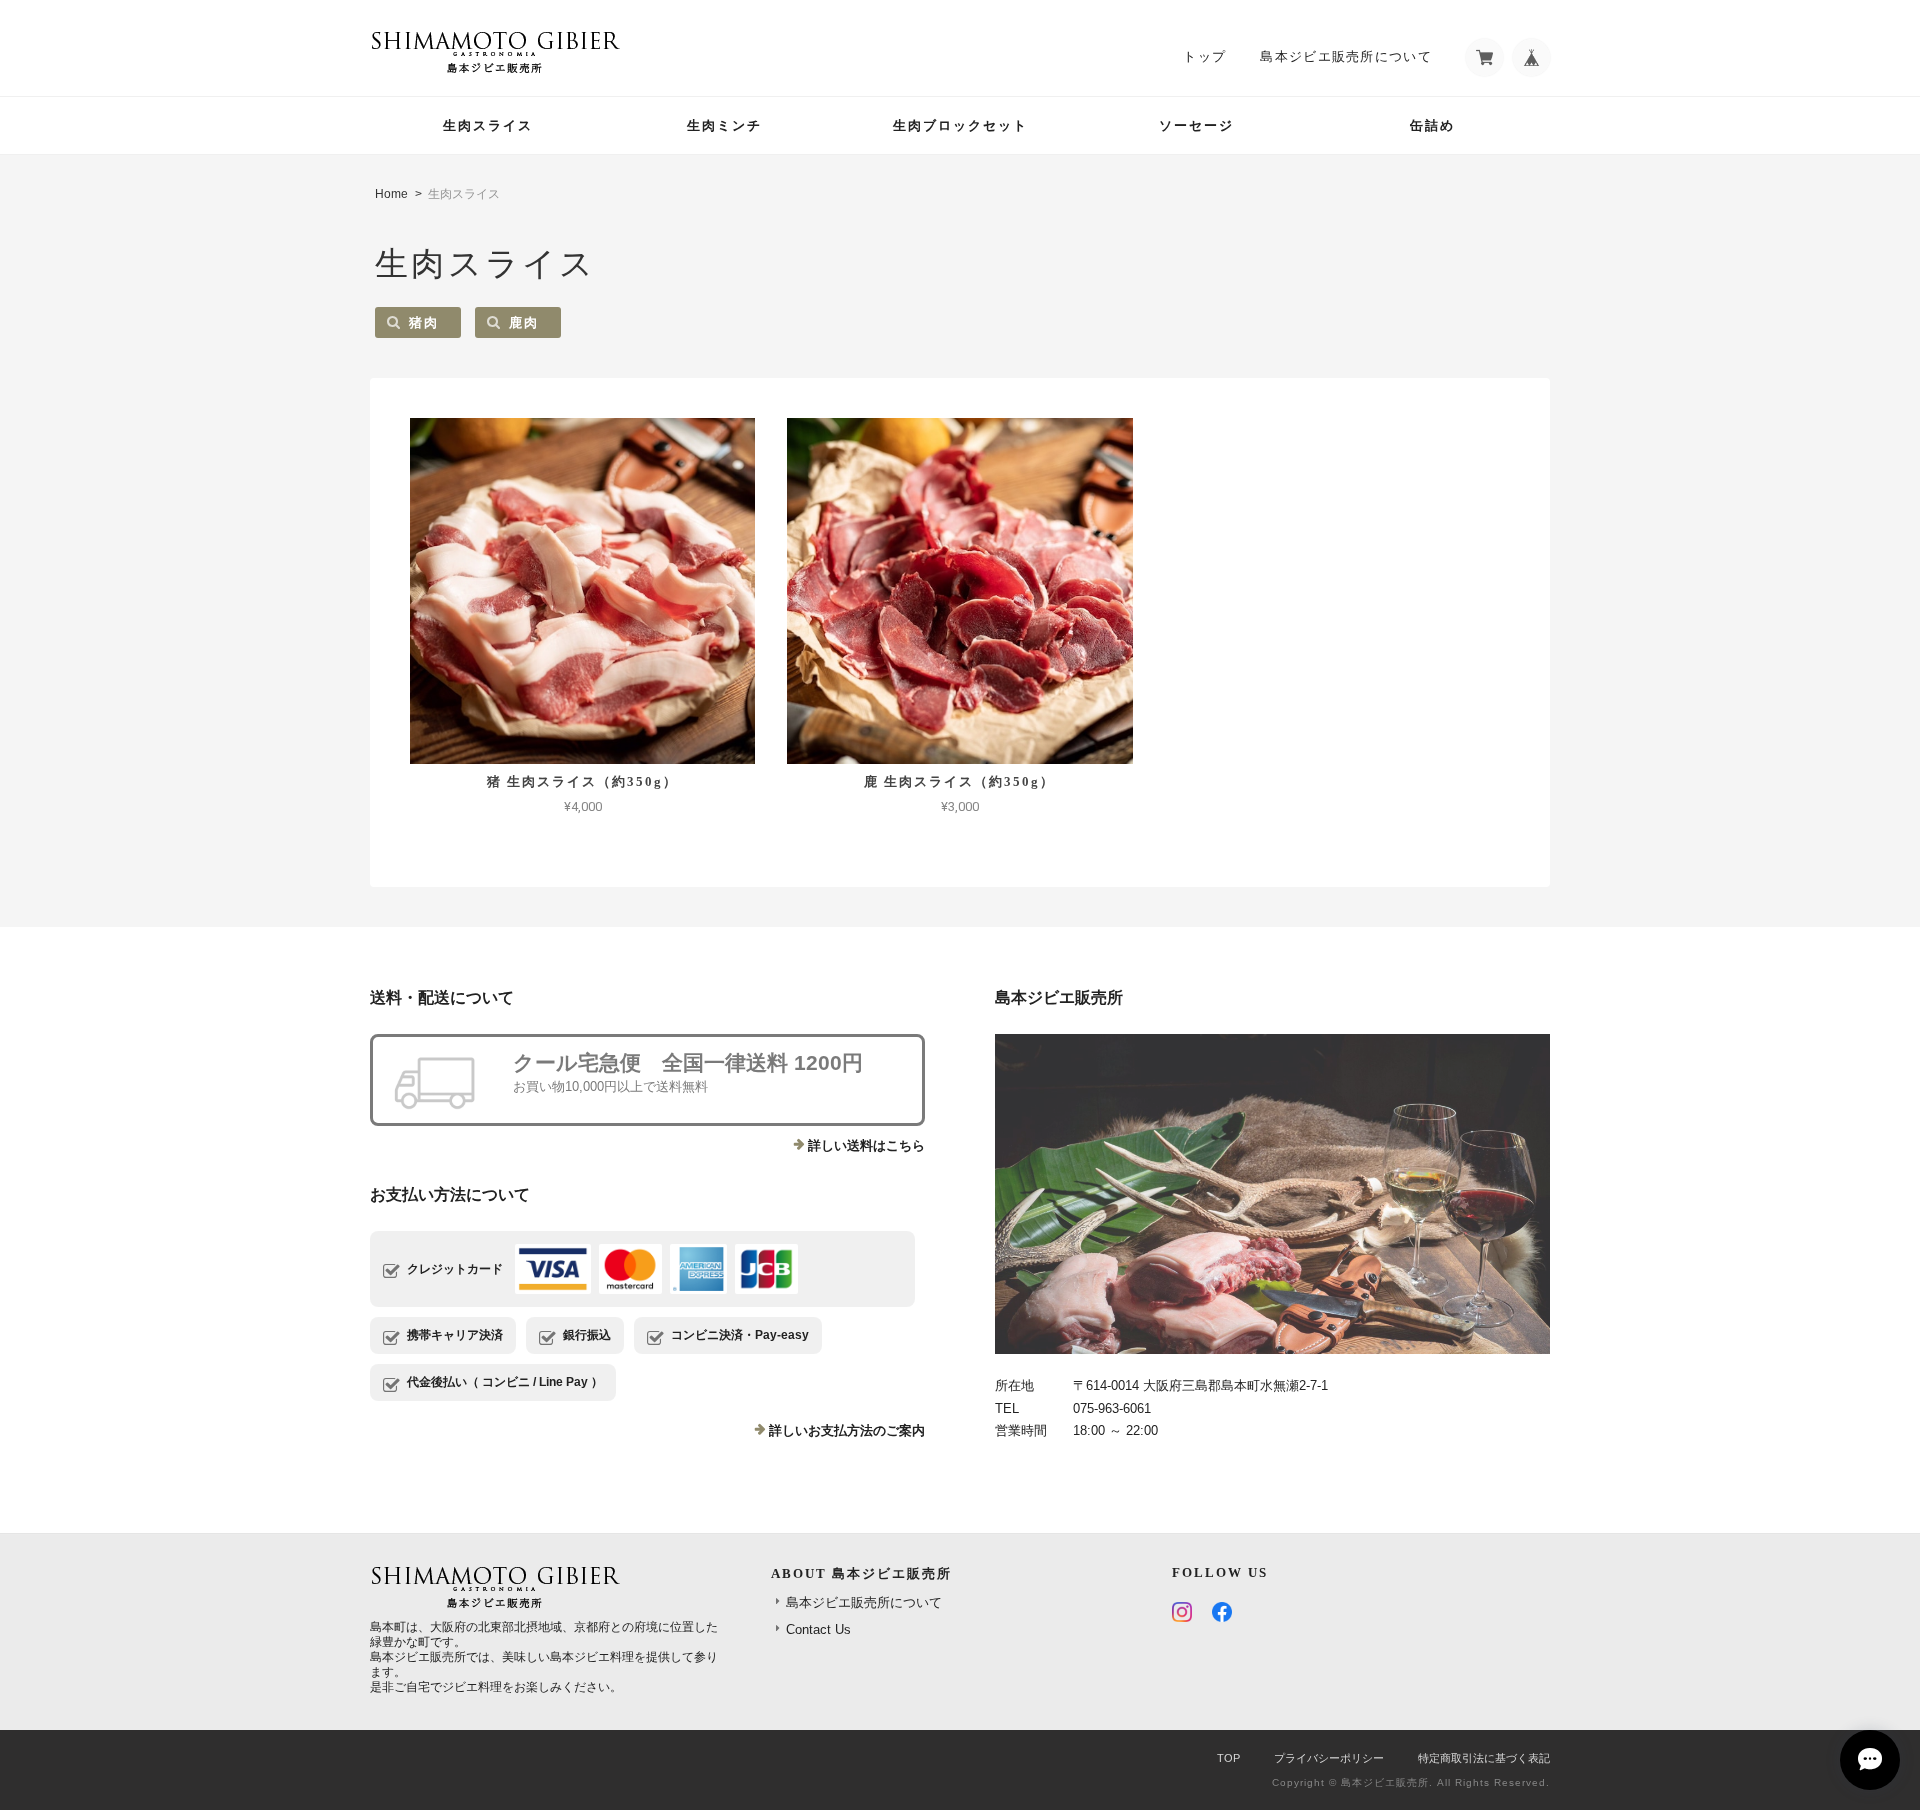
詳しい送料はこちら (866, 1145)
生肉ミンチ (724, 125)
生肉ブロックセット (960, 125)
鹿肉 (524, 322)
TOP (1228, 1758)
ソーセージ (1196, 125)
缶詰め (1432, 125)
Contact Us (818, 1629)
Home (391, 194)
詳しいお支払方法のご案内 (847, 1430)
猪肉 (424, 322)
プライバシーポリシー (1329, 1758)
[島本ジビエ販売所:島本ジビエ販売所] (1272, 1194)
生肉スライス (488, 125)
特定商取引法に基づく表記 (1484, 1758)
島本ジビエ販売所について (1346, 56)
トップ (1204, 56)
